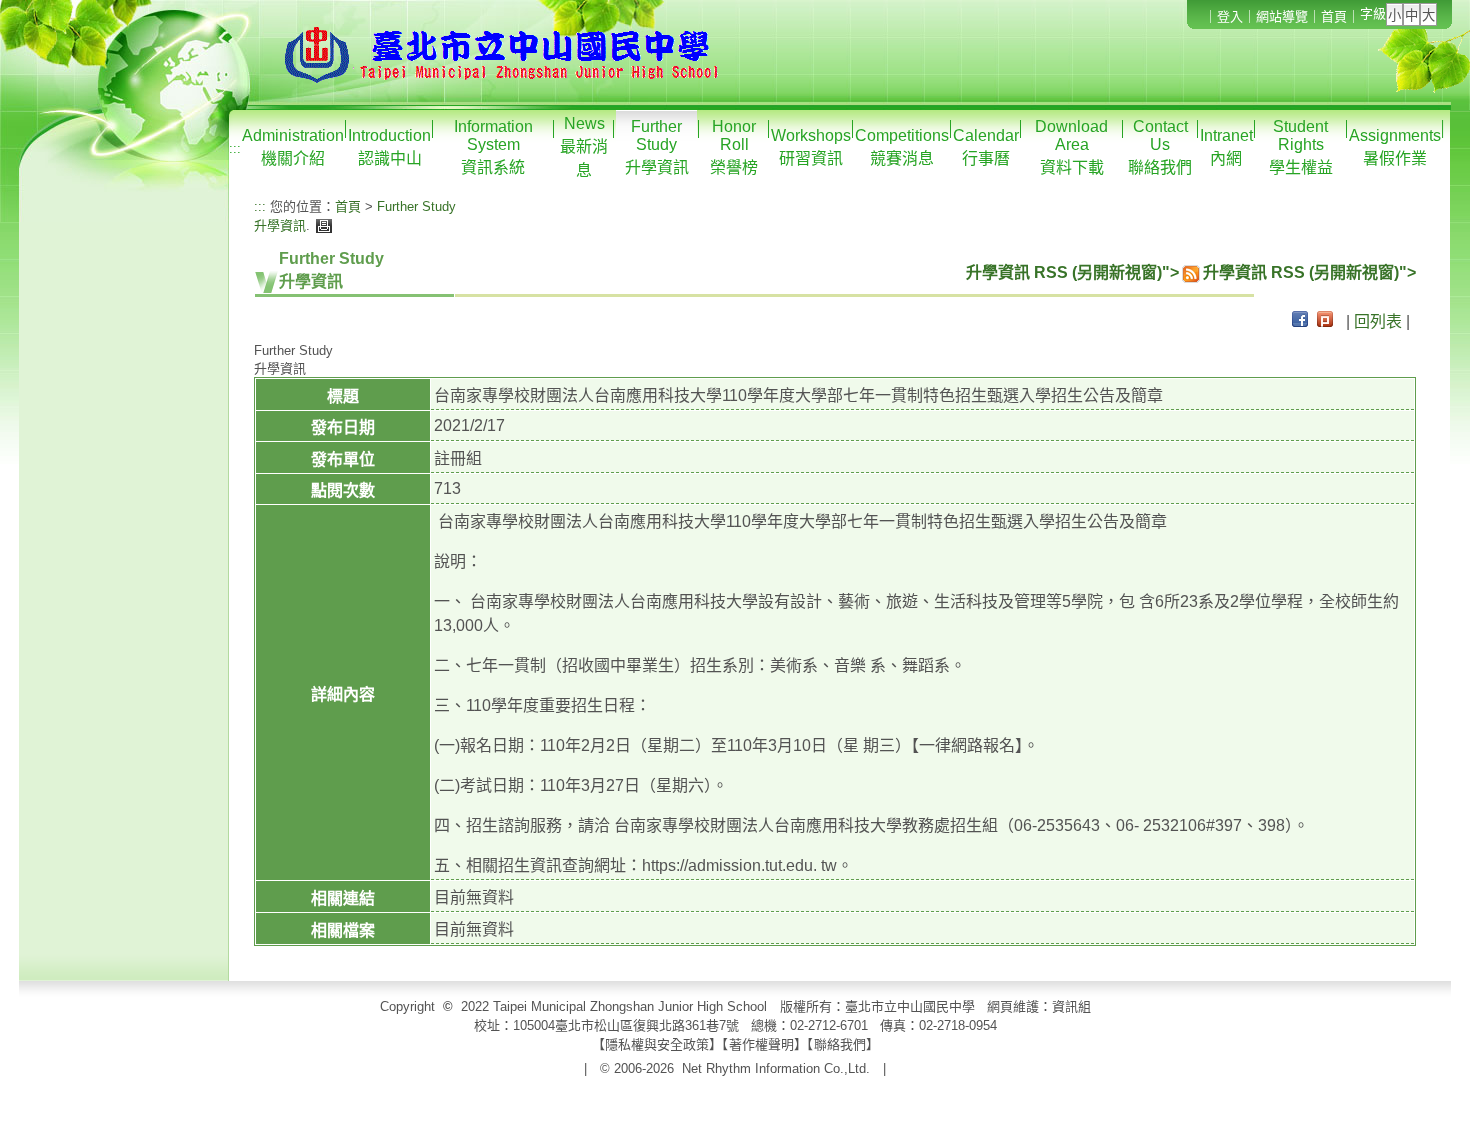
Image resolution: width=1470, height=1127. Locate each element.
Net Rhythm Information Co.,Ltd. (776, 1068)
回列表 (1378, 321)
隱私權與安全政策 (657, 1044)
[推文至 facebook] (1300, 321)
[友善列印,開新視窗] (321, 225)
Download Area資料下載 (1071, 147)
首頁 (1334, 16)
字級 (1373, 13)
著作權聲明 (761, 1044)
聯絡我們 (840, 1044)
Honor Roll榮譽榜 (734, 147)
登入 (1230, 16)
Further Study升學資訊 (657, 147)
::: (235, 148)
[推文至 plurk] (1325, 321)
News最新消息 (584, 147)
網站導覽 (1282, 16)
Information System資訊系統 (493, 147)
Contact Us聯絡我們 (1160, 147)
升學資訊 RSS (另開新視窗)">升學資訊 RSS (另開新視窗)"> (1191, 272)
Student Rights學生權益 (1301, 147)
